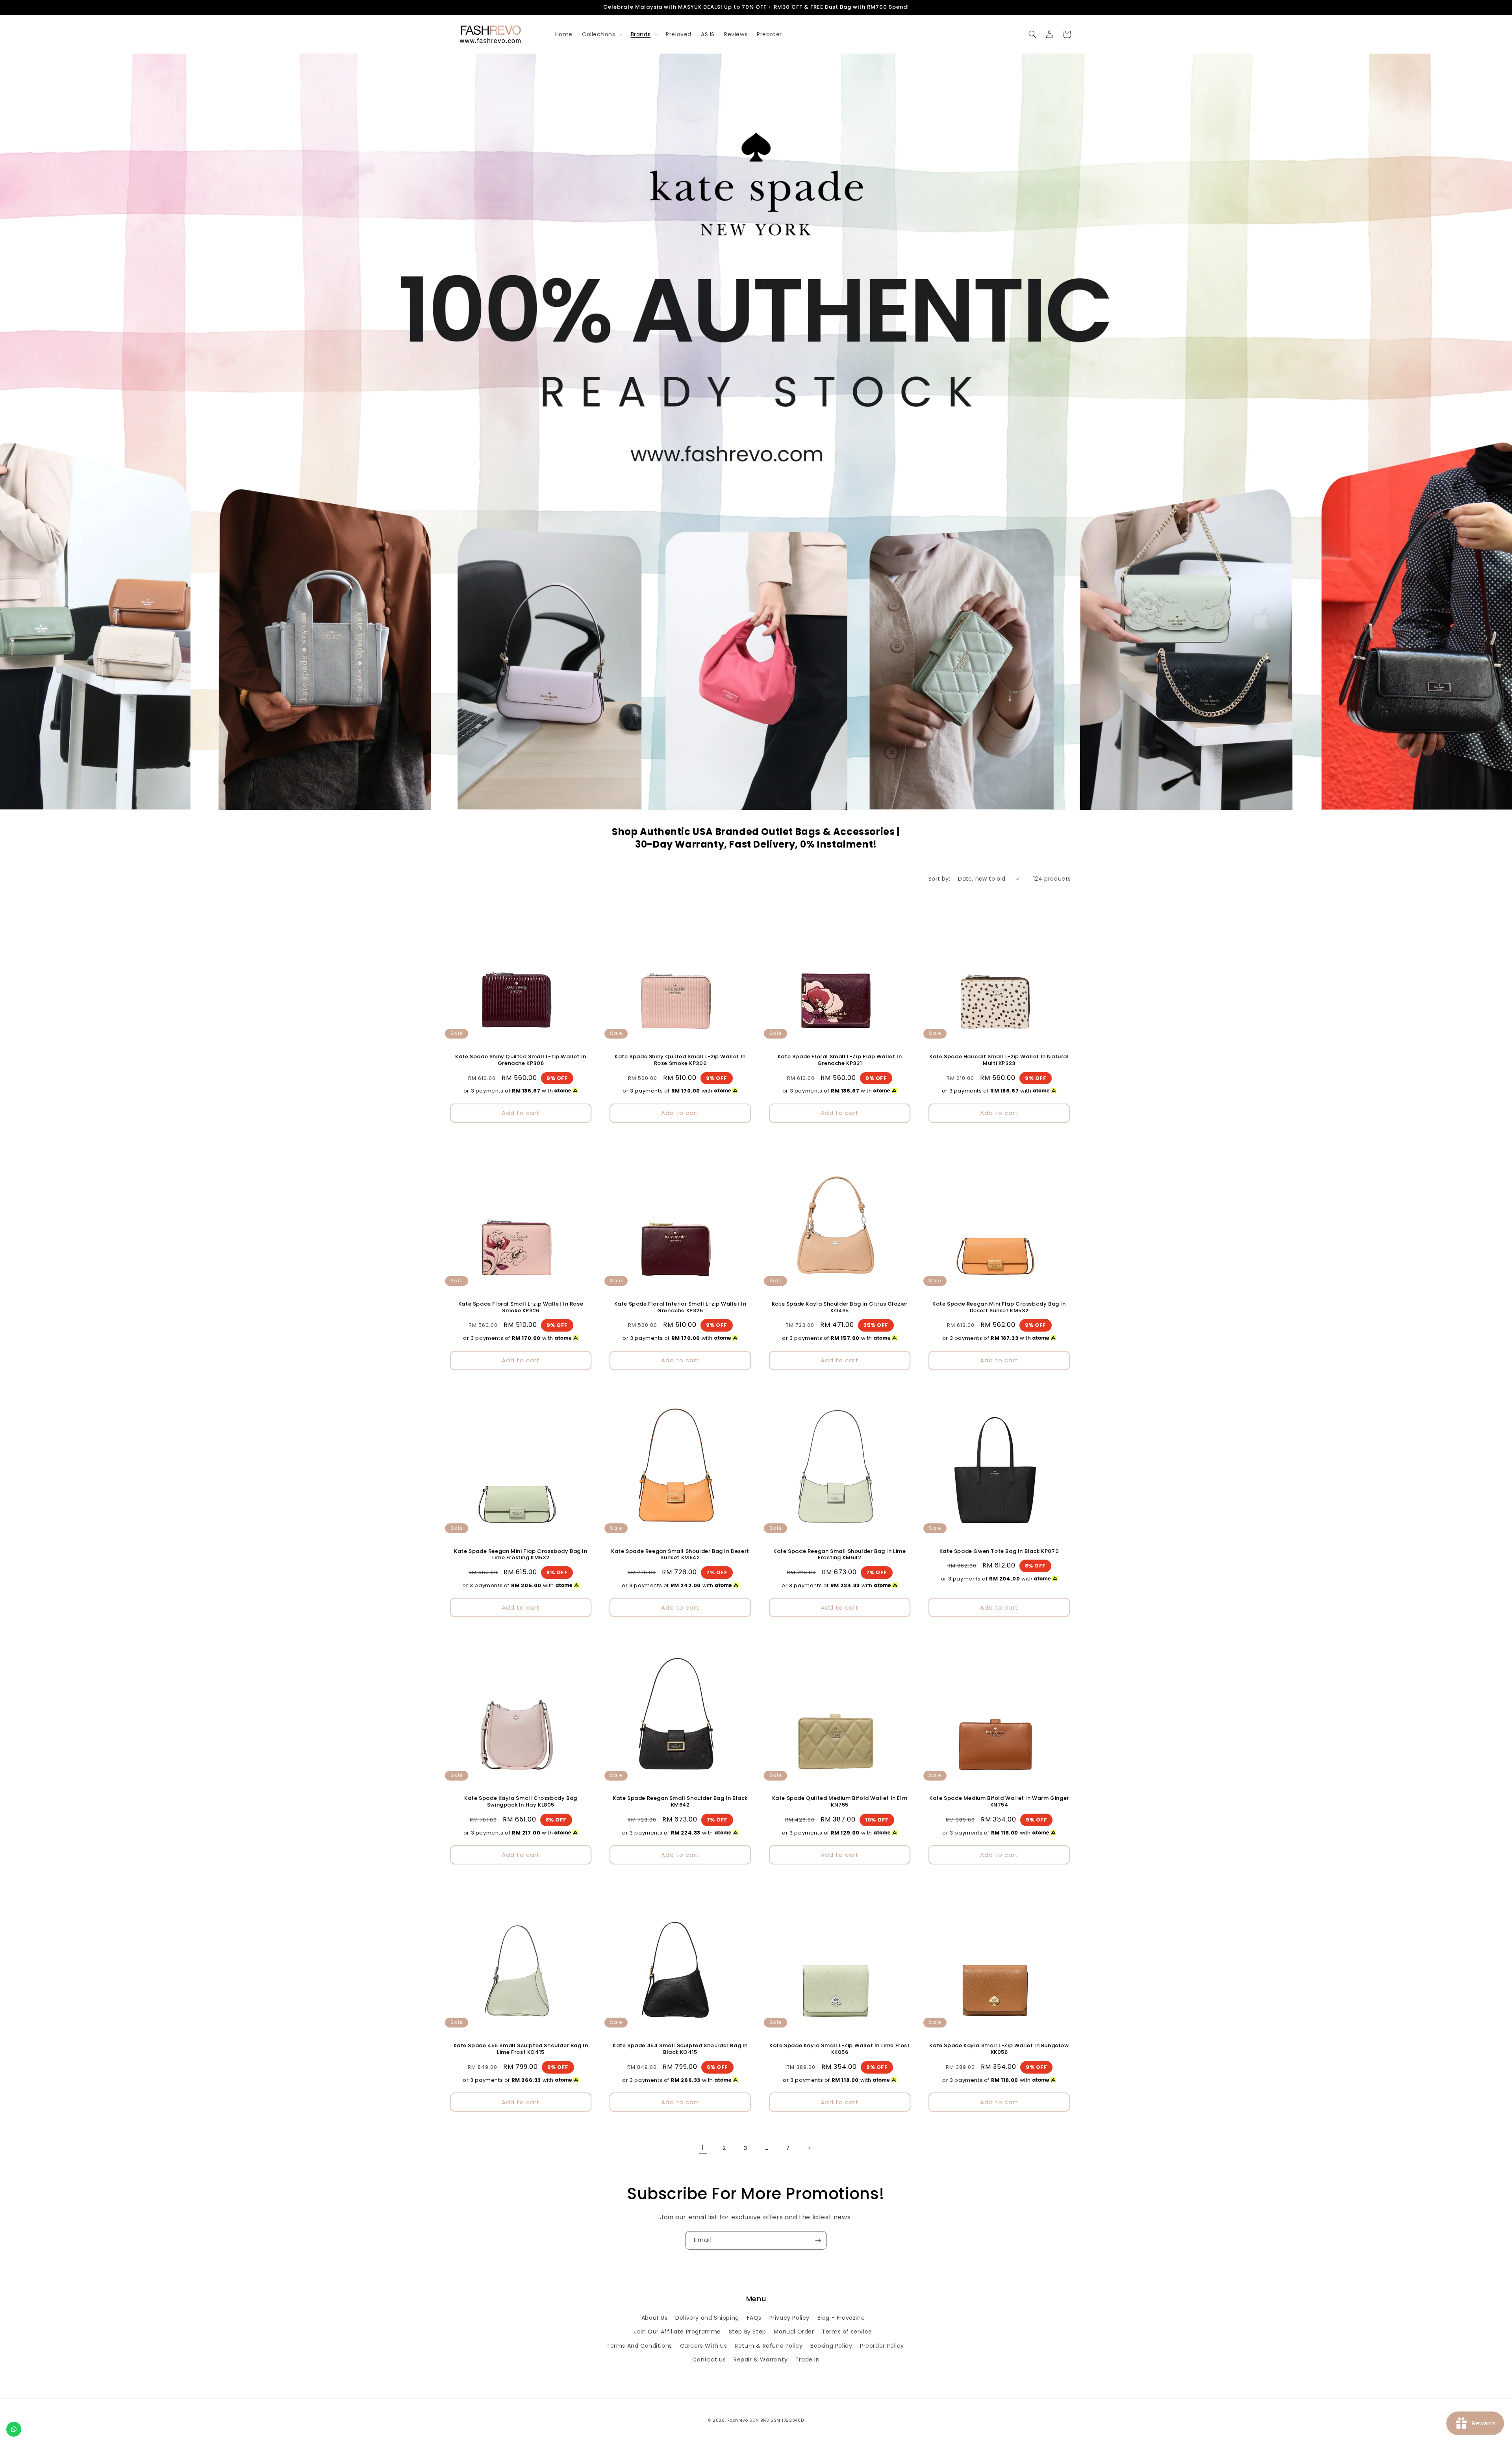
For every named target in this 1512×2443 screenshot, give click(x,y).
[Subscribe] (818, 2240)
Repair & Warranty (761, 2360)
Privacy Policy (789, 2318)
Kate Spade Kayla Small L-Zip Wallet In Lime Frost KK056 (839, 2049)
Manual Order (794, 2332)
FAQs (754, 2318)
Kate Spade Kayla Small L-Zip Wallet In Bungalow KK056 (999, 2049)
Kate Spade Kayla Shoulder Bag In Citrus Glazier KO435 (840, 1308)
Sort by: (939, 879)
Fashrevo (738, 2420)
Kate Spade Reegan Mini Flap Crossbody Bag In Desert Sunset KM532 (999, 1308)
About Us (655, 2318)
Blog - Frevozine (841, 2318)
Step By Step (748, 2332)
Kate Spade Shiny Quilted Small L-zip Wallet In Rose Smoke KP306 (680, 1060)
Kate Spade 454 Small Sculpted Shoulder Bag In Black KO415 (680, 2049)
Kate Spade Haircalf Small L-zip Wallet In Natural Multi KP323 (999, 1060)
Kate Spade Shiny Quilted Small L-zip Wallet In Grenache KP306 (521, 1060)
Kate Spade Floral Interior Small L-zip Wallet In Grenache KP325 (680, 1308)
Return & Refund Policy (769, 2346)
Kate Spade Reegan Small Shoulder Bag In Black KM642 (680, 1802)
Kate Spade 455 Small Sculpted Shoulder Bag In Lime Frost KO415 (521, 2049)
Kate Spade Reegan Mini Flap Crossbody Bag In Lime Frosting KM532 (521, 1555)
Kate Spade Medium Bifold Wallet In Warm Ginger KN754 (999, 1802)
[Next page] (809, 2148)
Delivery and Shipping (707, 2318)
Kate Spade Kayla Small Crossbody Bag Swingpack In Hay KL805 (521, 1802)
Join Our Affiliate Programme (677, 2332)
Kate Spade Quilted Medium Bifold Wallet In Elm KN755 (840, 1802)
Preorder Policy (882, 2346)
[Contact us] (14, 2429)
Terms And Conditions (639, 2346)
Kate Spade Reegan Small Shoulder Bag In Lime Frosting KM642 (839, 1555)
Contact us (709, 2360)
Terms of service (847, 2332)
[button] (602, 34)
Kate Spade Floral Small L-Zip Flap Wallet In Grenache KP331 (840, 1060)
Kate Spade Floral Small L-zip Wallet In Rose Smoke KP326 (521, 1308)
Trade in (808, 2360)
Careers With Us (704, 2346)
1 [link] (703, 2148)
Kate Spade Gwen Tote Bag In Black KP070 (999, 1552)
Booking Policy (831, 2346)
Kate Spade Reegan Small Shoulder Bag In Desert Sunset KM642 (680, 1555)
